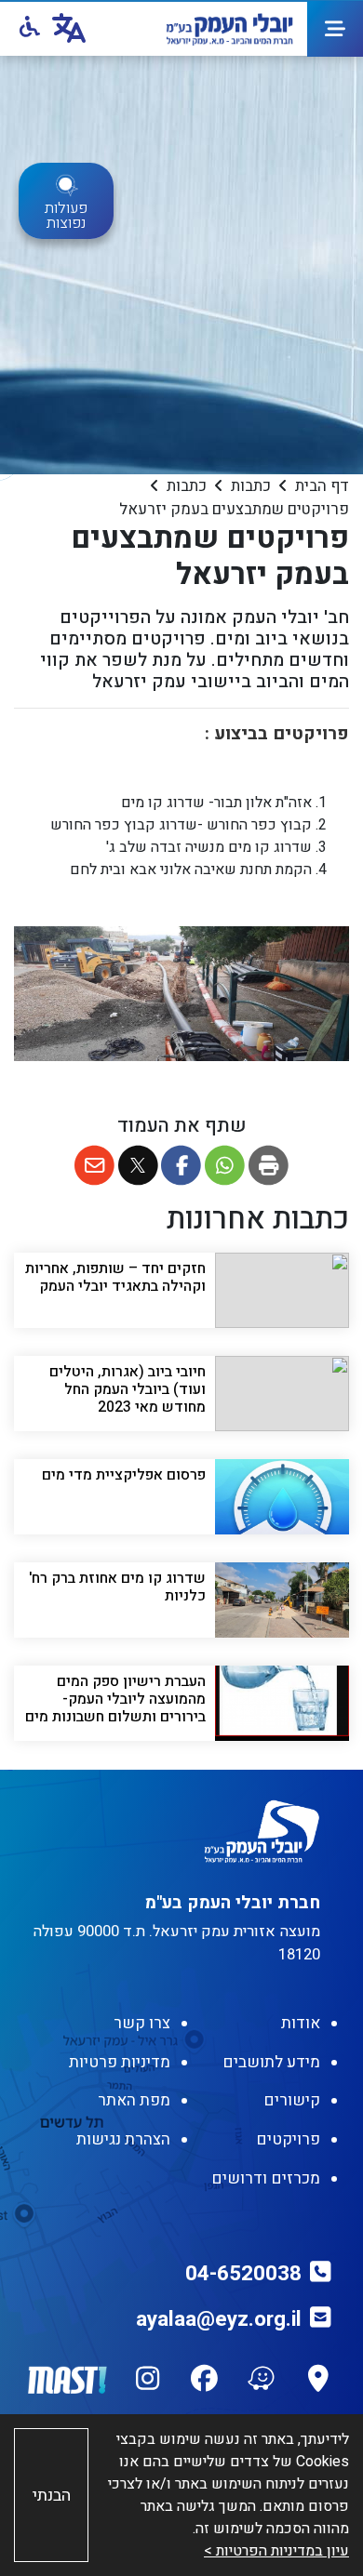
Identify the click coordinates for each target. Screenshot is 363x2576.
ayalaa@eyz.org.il (219, 2319)
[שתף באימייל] (94, 1166)
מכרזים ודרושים (266, 2178)
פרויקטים (288, 2139)
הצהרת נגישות (123, 2139)
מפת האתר (134, 2100)
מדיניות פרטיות (120, 2062)
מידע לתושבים (271, 2062)
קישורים (292, 2100)
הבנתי (52, 2496)
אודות (301, 2023)
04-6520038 (243, 2274)
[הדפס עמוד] (269, 1166)
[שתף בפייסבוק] (182, 1166)
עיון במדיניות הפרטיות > (276, 2551)
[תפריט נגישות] (28, 28)
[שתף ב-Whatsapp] (225, 1166)
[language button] (69, 29)
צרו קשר (142, 2023)
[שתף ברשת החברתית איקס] (138, 1166)
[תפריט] (335, 29)
